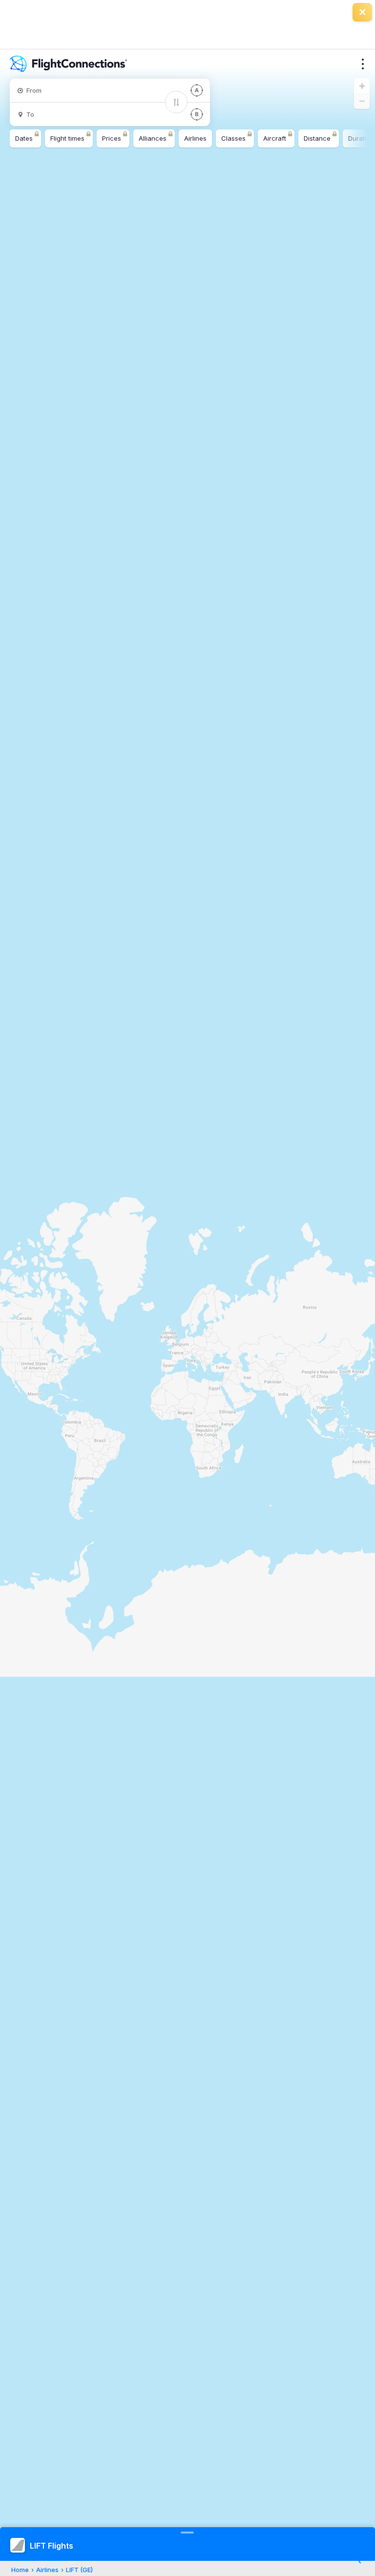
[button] (362, 86)
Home (20, 2570)
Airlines (47, 2570)
